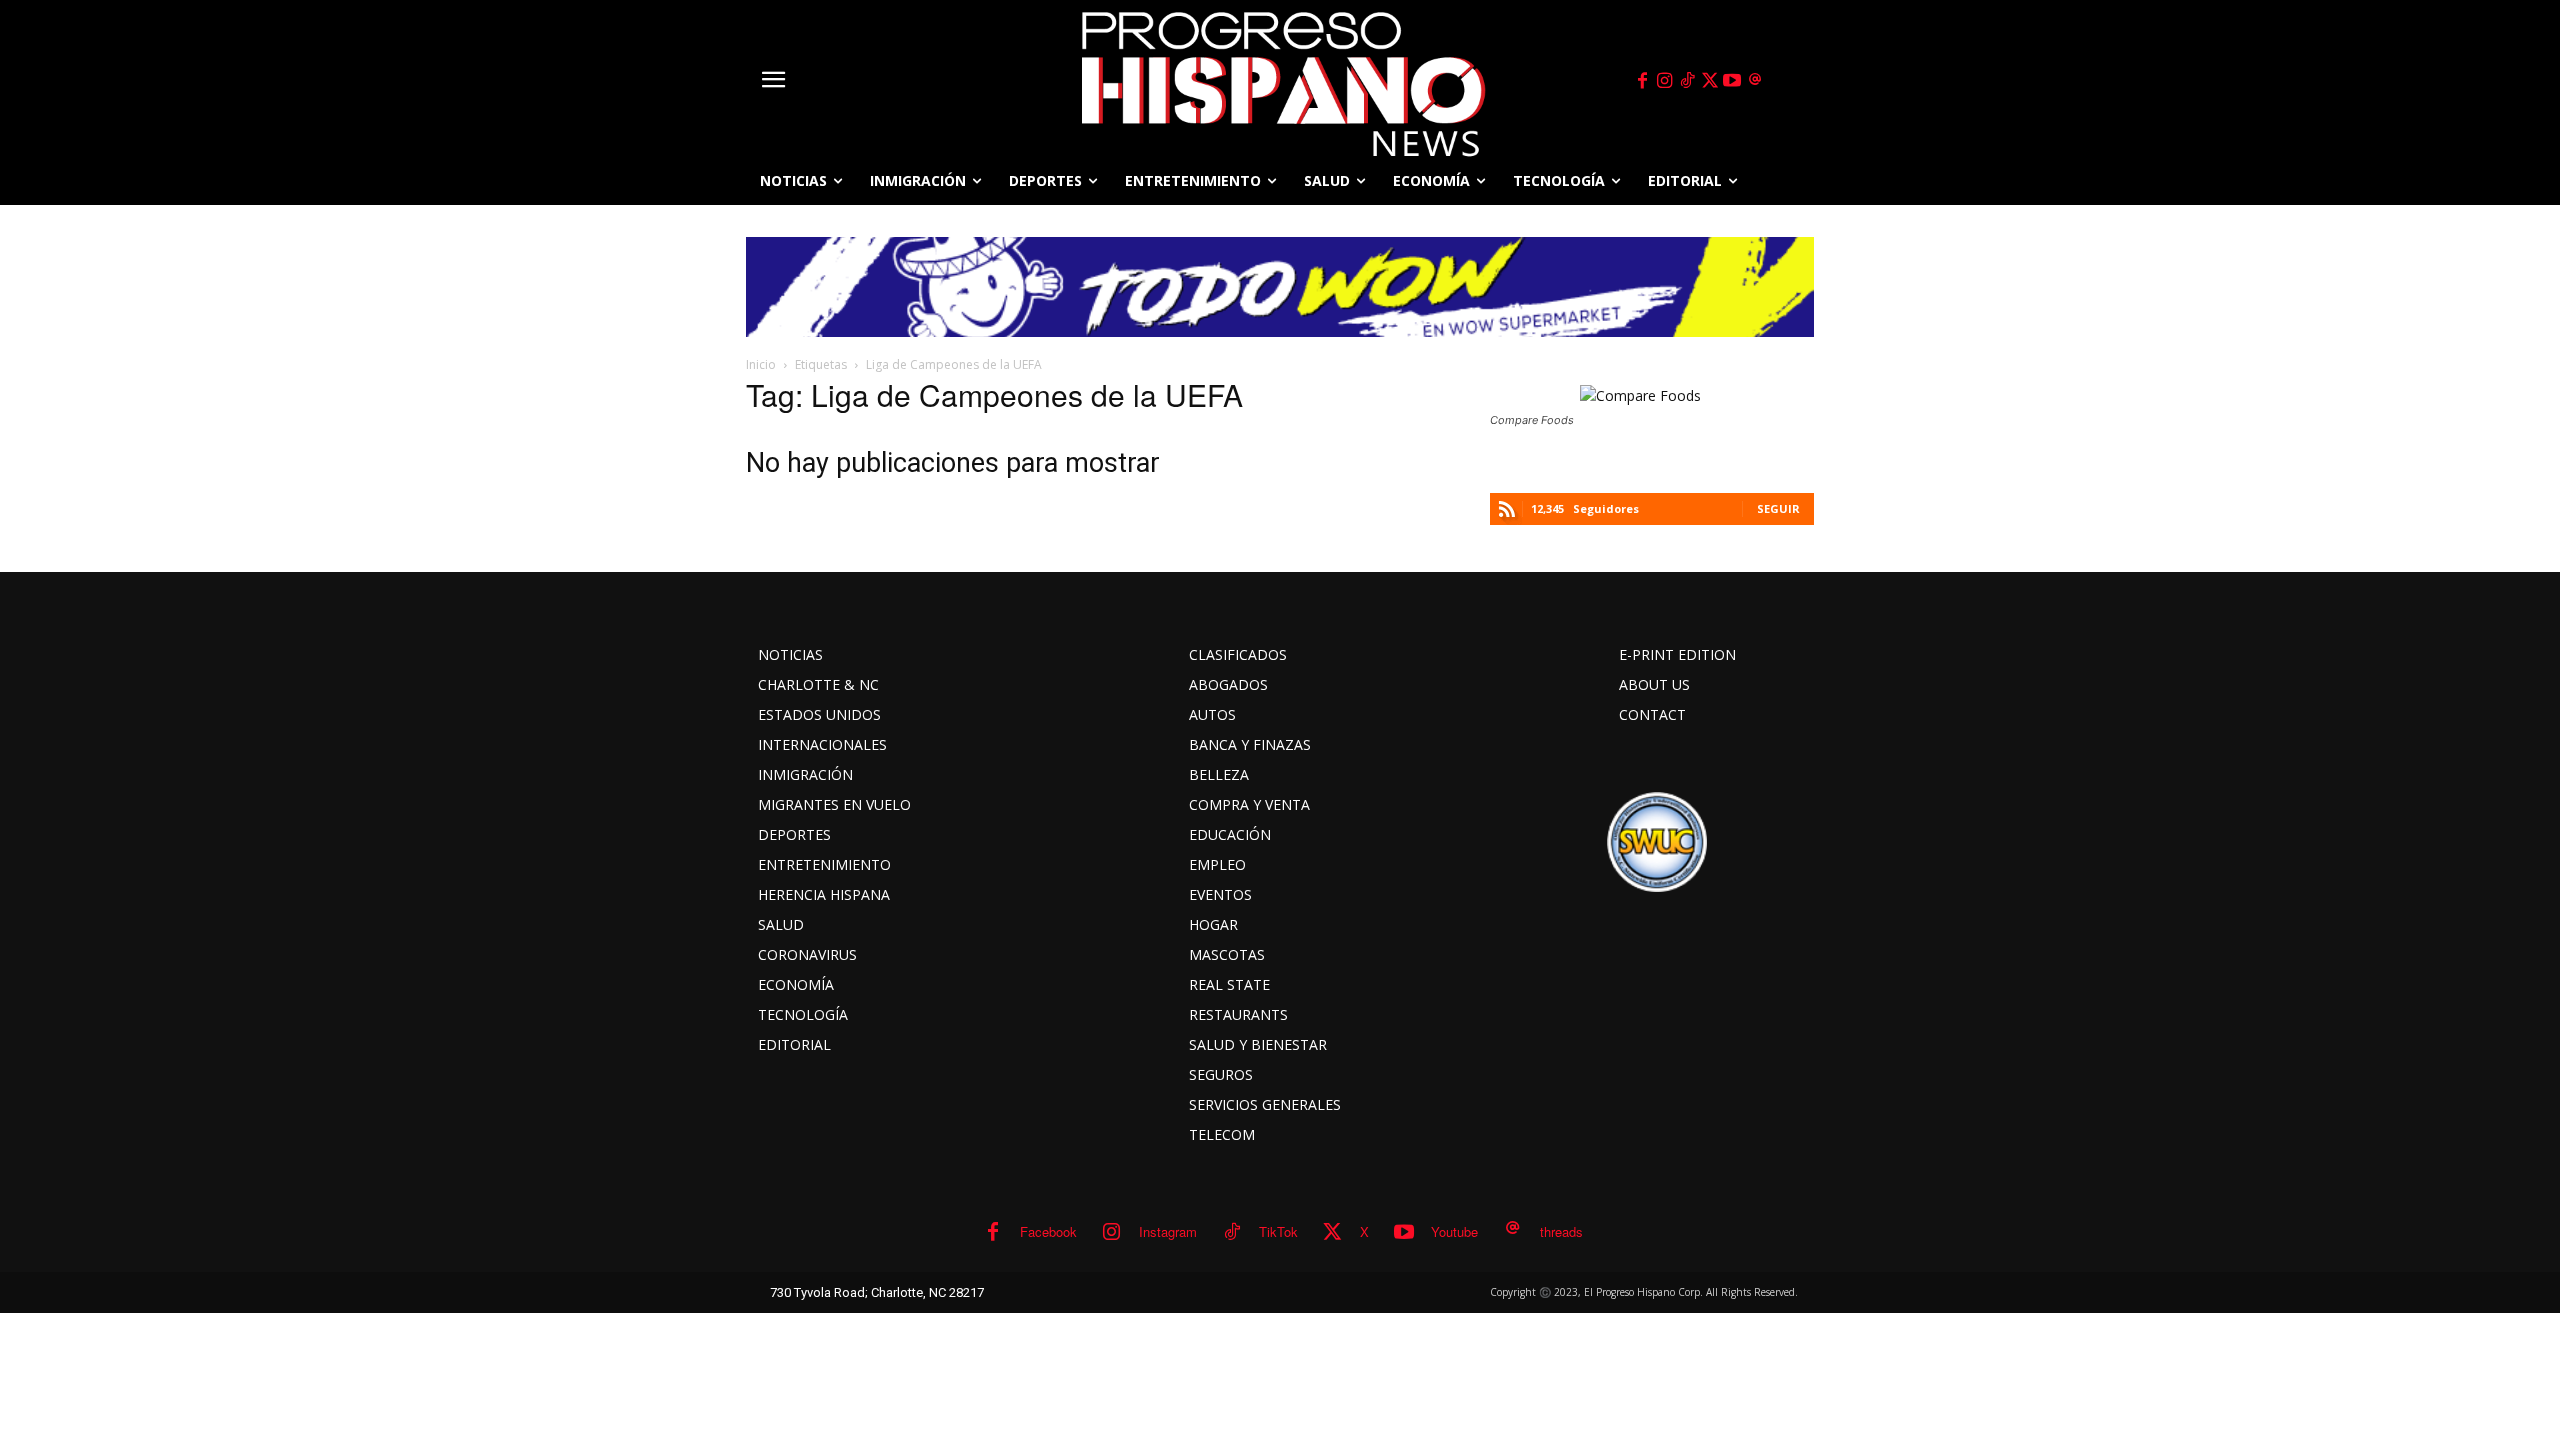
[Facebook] (1642, 81)
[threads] (1755, 81)
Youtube (1454, 1231)
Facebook (1048, 1231)
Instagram (1168, 1231)
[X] (1710, 81)
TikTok (1278, 1231)
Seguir (1778, 508)
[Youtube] (1733, 81)
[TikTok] (1687, 81)
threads (1561, 1231)
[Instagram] (1665, 81)
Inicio (761, 364)
